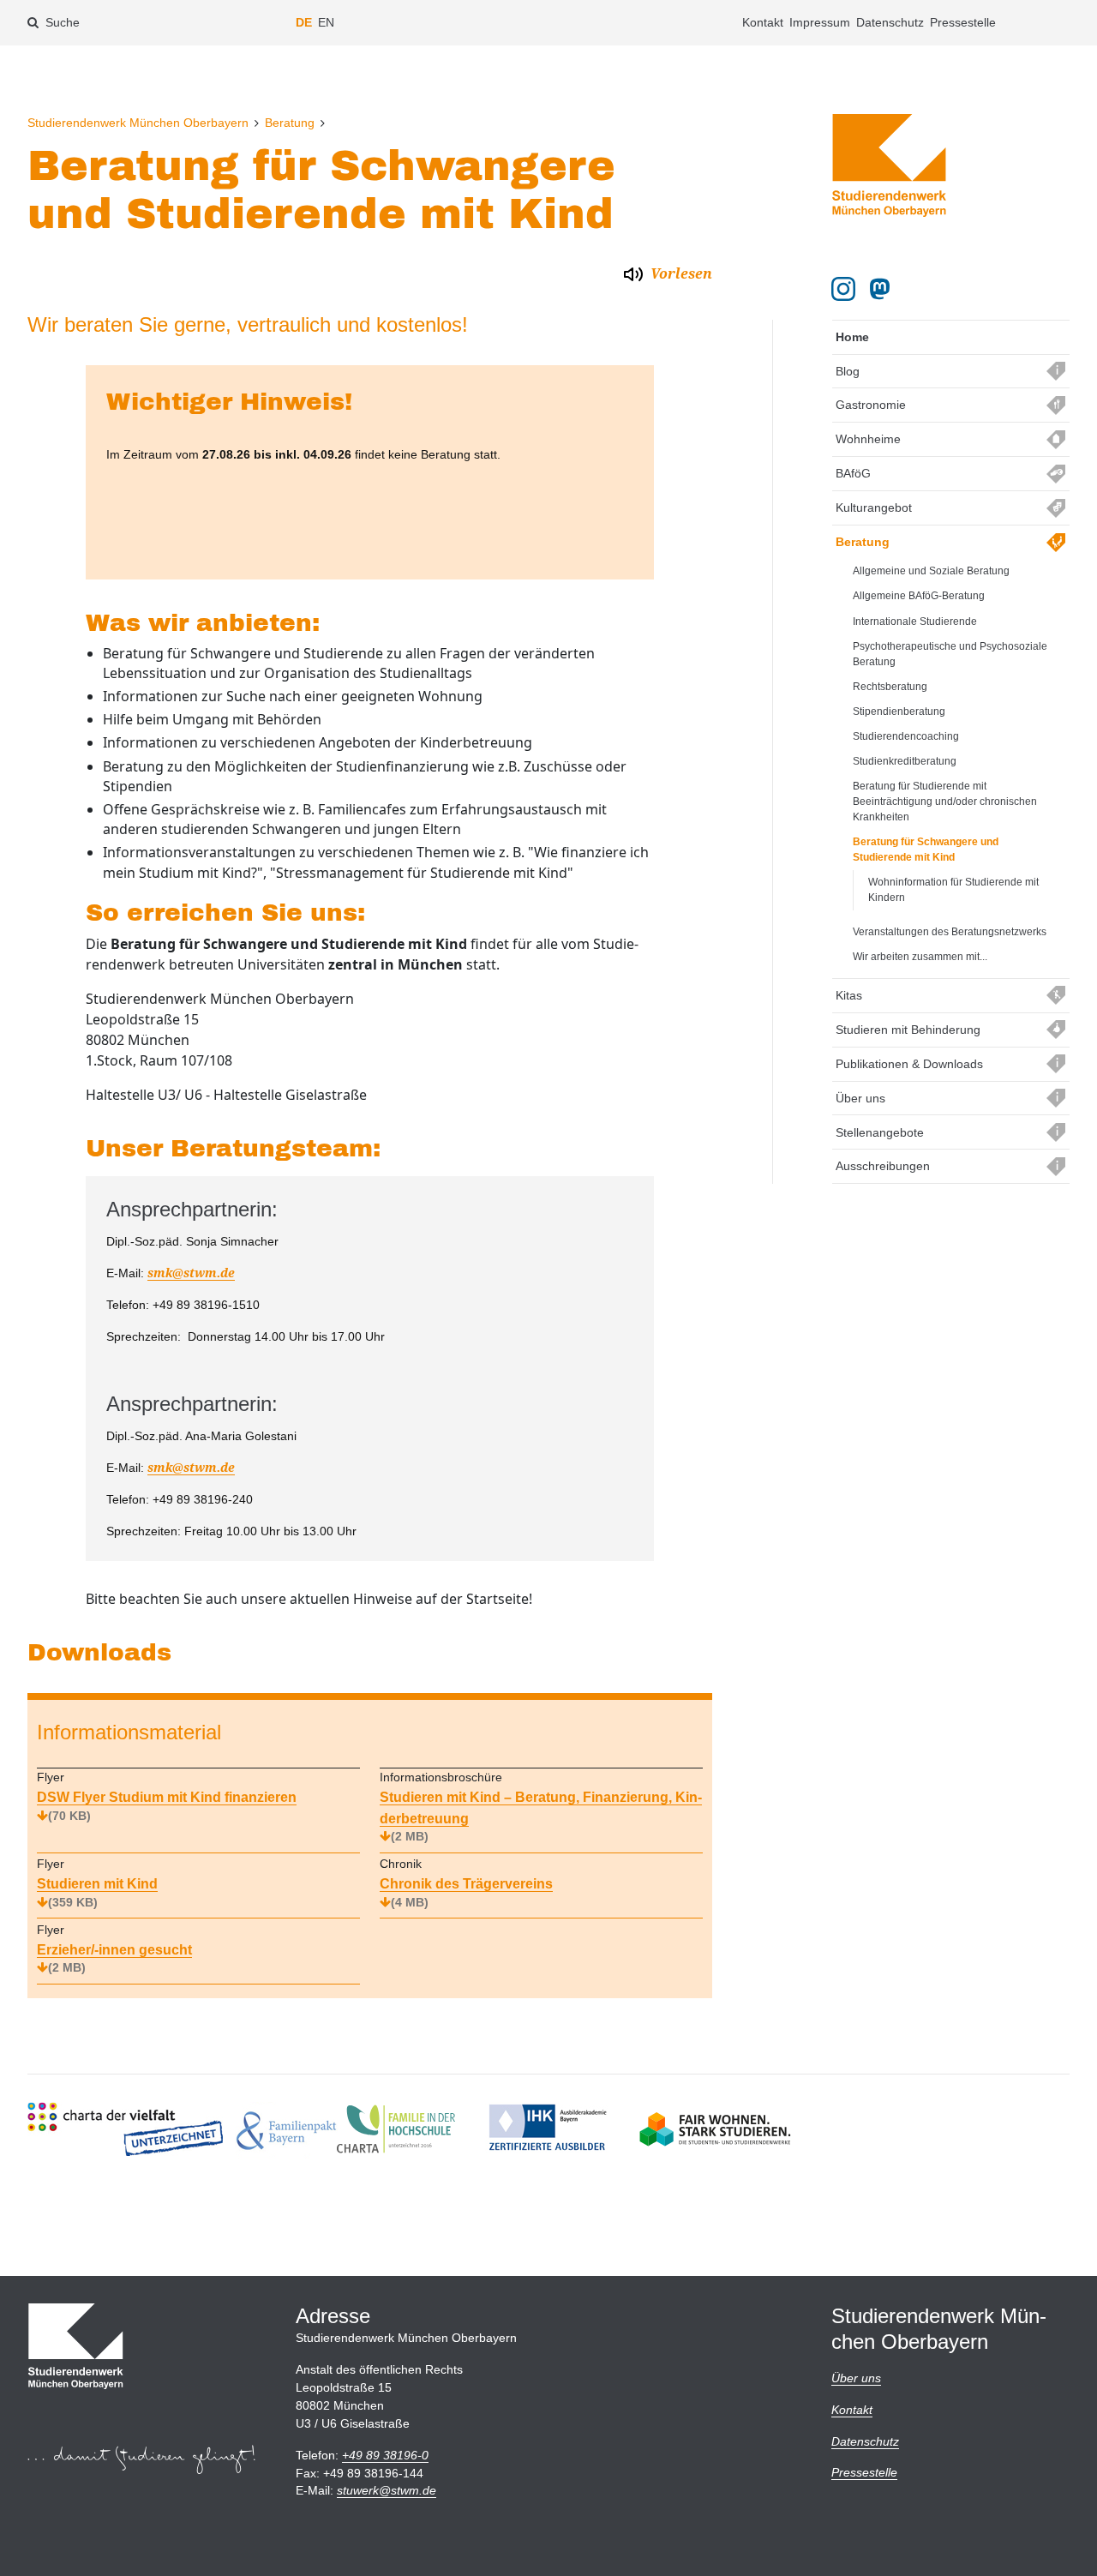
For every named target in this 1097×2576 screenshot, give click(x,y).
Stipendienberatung (899, 712)
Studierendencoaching (906, 736)
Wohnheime (868, 439)
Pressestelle (963, 22)
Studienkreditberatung (905, 761)
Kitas (849, 995)
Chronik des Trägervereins (466, 1892)
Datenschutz (890, 22)
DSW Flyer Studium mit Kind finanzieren (167, 1806)
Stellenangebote (880, 1132)
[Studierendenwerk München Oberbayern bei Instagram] (843, 289)
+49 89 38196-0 (385, 2455)
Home (852, 337)
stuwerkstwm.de (387, 2490)
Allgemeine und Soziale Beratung (931, 571)
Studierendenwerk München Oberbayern (138, 123)
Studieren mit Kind (97, 1892)
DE (304, 22)
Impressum (820, 22)
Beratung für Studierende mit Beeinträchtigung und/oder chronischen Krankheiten (945, 802)
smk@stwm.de (191, 1273)
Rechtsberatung (890, 687)
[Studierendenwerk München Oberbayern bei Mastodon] (883, 289)
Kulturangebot (874, 507)
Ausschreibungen (883, 1166)
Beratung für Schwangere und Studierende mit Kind (926, 850)
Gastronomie (871, 405)
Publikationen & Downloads (909, 1064)
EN (326, 22)
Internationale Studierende (915, 621)
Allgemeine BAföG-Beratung (919, 596)
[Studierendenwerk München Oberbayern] (889, 165)
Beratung (290, 123)
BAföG (853, 473)
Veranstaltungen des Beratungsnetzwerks (950, 932)
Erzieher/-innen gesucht (114, 1958)
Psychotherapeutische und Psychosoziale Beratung (950, 654)
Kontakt (763, 22)
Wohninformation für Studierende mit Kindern (953, 890)
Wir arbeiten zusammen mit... (920, 957)
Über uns (860, 1098)
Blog (848, 371)
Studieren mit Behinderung (908, 1030)
